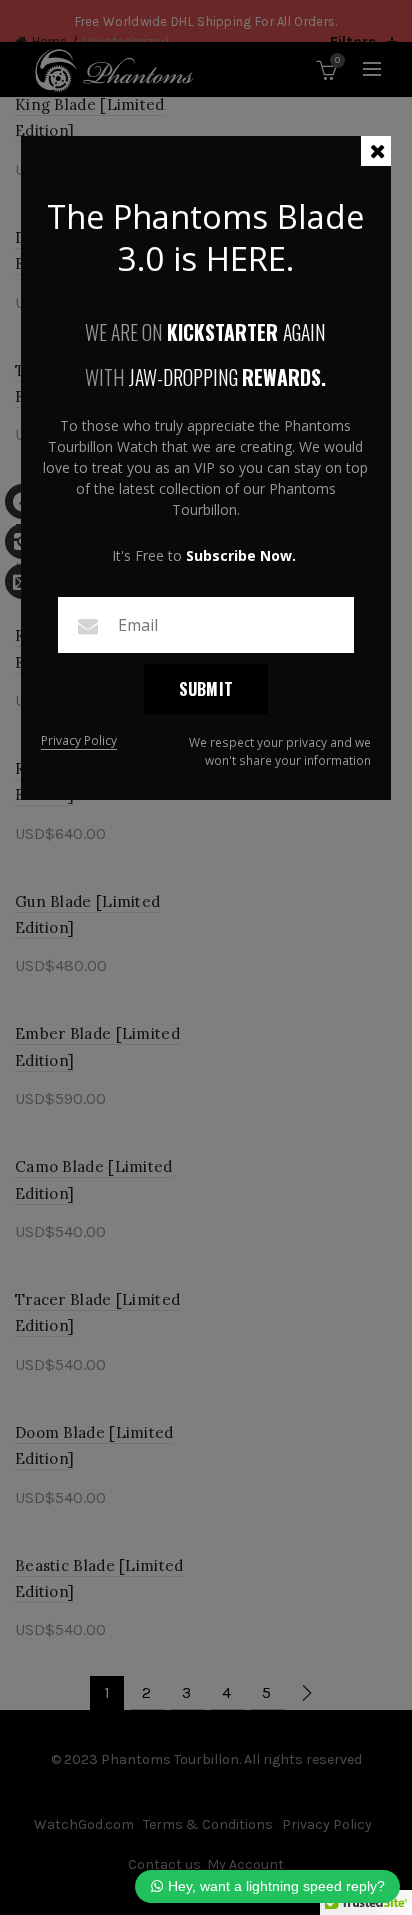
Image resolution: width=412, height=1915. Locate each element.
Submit (206, 689)
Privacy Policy (79, 741)
